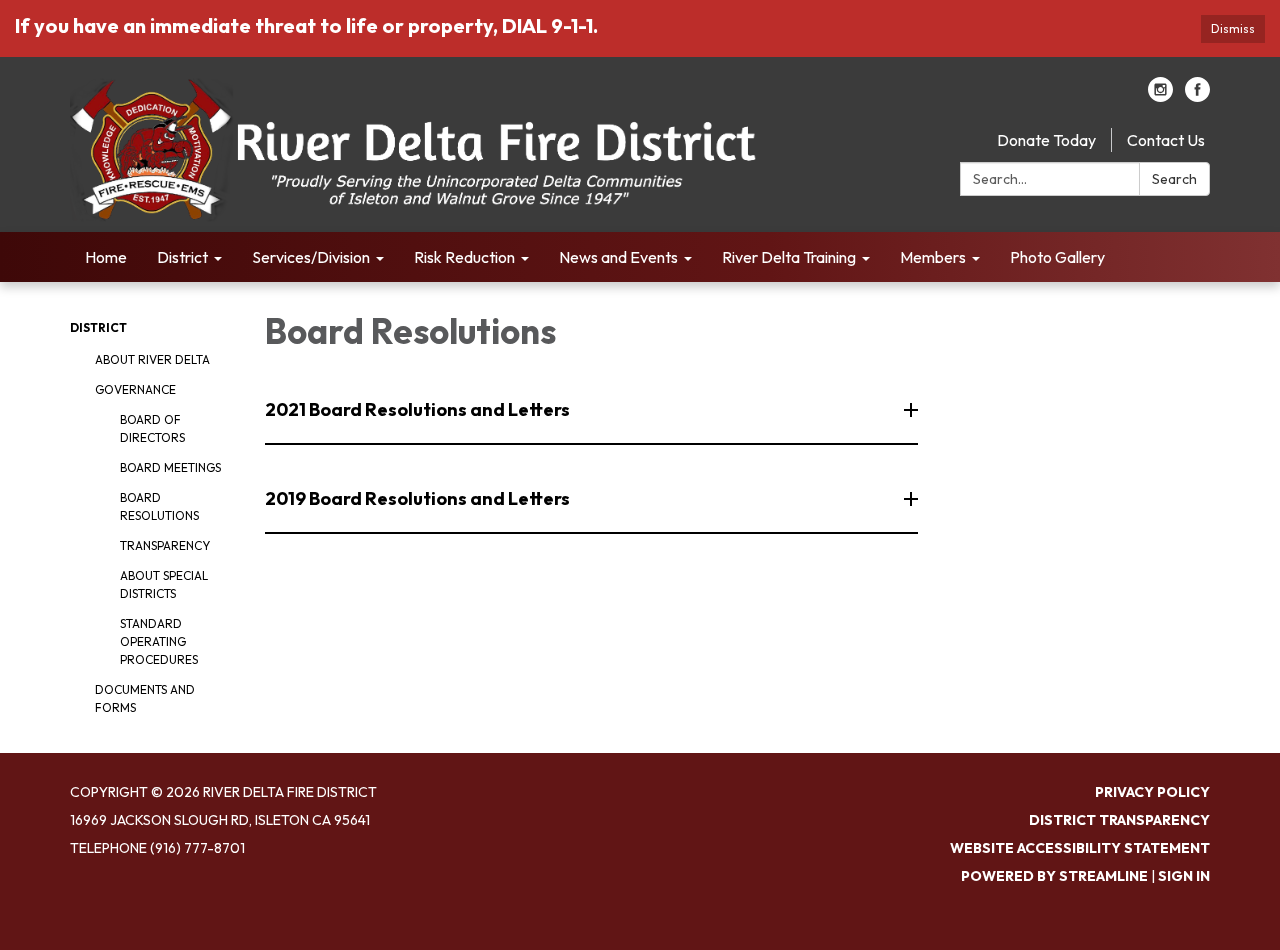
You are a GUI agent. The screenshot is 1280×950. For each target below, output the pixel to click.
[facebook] (1197, 96)
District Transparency (1119, 820)
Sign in (1184, 876)
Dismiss (1233, 28)
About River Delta (152, 359)
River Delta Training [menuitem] (789, 257)
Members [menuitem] (933, 257)
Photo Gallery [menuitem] (1057, 257)
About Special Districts (164, 584)
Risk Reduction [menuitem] (464, 257)
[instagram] (1160, 96)
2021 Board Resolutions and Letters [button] (417, 409)
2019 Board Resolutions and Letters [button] (417, 498)
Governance (135, 389)
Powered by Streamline (1054, 876)
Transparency (165, 545)
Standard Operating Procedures (159, 641)
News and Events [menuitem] (618, 257)
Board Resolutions (159, 506)
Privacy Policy (1152, 792)
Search (1174, 179)
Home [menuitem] (106, 257)
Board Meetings (170, 467)
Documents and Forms (145, 698)
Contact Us (1166, 140)
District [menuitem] (182, 257)
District (98, 327)
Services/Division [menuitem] (311, 257)
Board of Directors (152, 428)
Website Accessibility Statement (1080, 848)
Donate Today (1046, 140)
